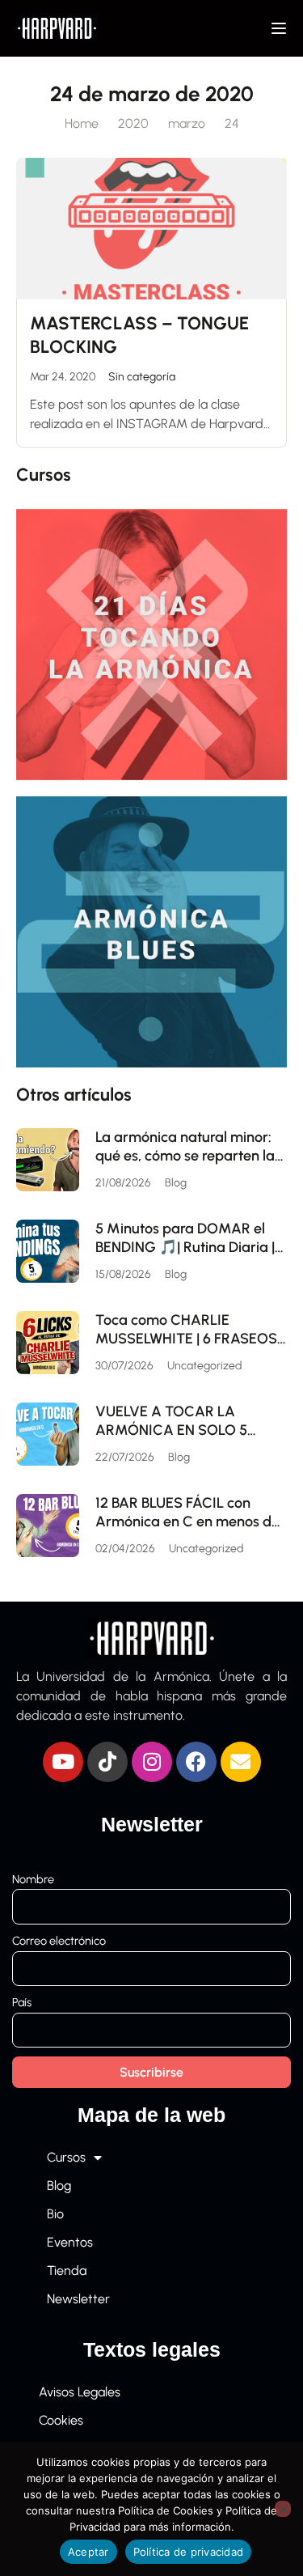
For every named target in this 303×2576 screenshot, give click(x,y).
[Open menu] (281, 28)
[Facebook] (196, 1762)
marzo (187, 123)
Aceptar (88, 2552)
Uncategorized (204, 1366)
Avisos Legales (80, 2392)
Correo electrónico (59, 1941)
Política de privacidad (189, 2552)
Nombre (33, 1879)
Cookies (61, 2420)
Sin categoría (142, 377)
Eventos (70, 2242)
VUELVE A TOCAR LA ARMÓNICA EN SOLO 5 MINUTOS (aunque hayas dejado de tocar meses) (179, 1421)
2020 (133, 123)
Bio (55, 2214)
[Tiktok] (107, 1762)
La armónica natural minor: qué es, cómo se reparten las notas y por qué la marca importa (188, 1146)
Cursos (66, 2157)
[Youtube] (63, 1762)
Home (82, 123)
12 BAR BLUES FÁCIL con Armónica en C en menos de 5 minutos (187, 1512)
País (22, 2002)
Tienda (67, 2270)
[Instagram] (152, 1762)
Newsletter (78, 2299)
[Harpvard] (57, 27)
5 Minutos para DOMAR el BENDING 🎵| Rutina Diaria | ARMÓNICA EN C (185, 1238)
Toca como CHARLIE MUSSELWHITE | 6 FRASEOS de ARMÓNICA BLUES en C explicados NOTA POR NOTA (187, 1329)
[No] (283, 2509)
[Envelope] (241, 1762)
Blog (176, 1183)
